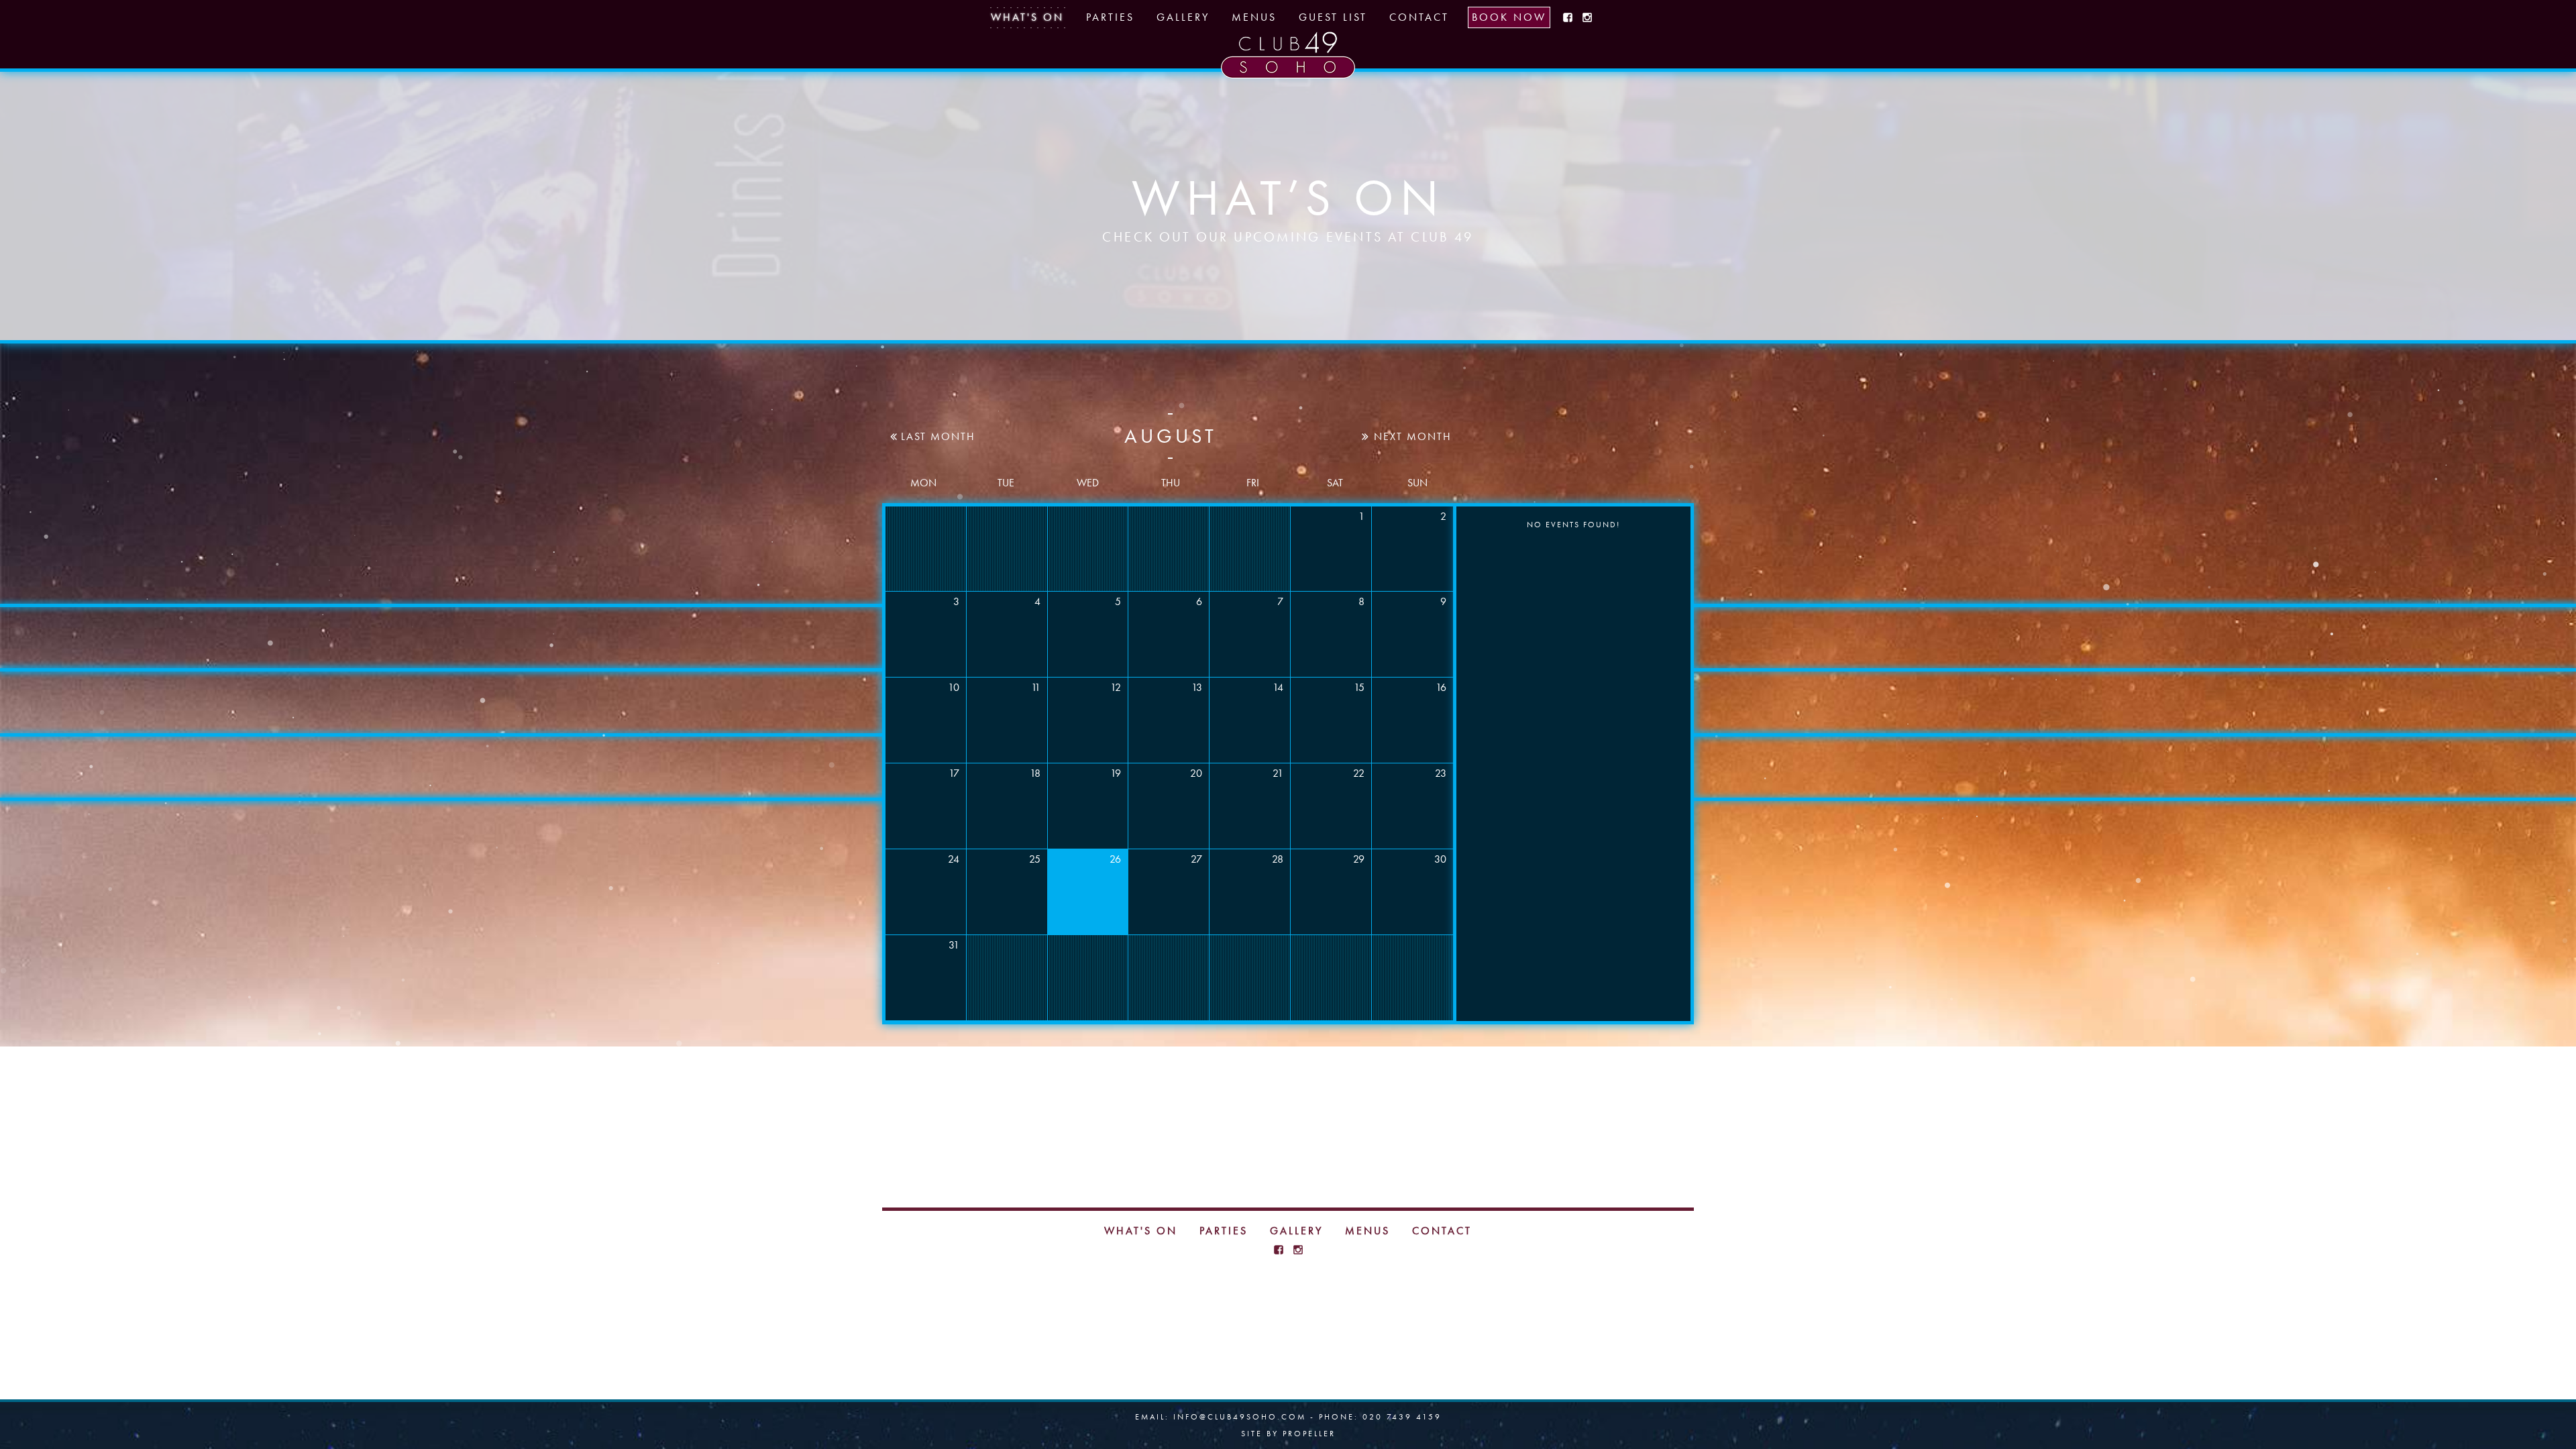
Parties (1110, 17)
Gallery (1183, 17)
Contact (1419, 17)
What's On (1027, 17)
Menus (1254, 17)
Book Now (1509, 17)
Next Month (1411, 437)
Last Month (936, 437)
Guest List (1333, 17)
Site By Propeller (1288, 1434)
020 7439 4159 (1402, 1417)
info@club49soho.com (1240, 1417)
